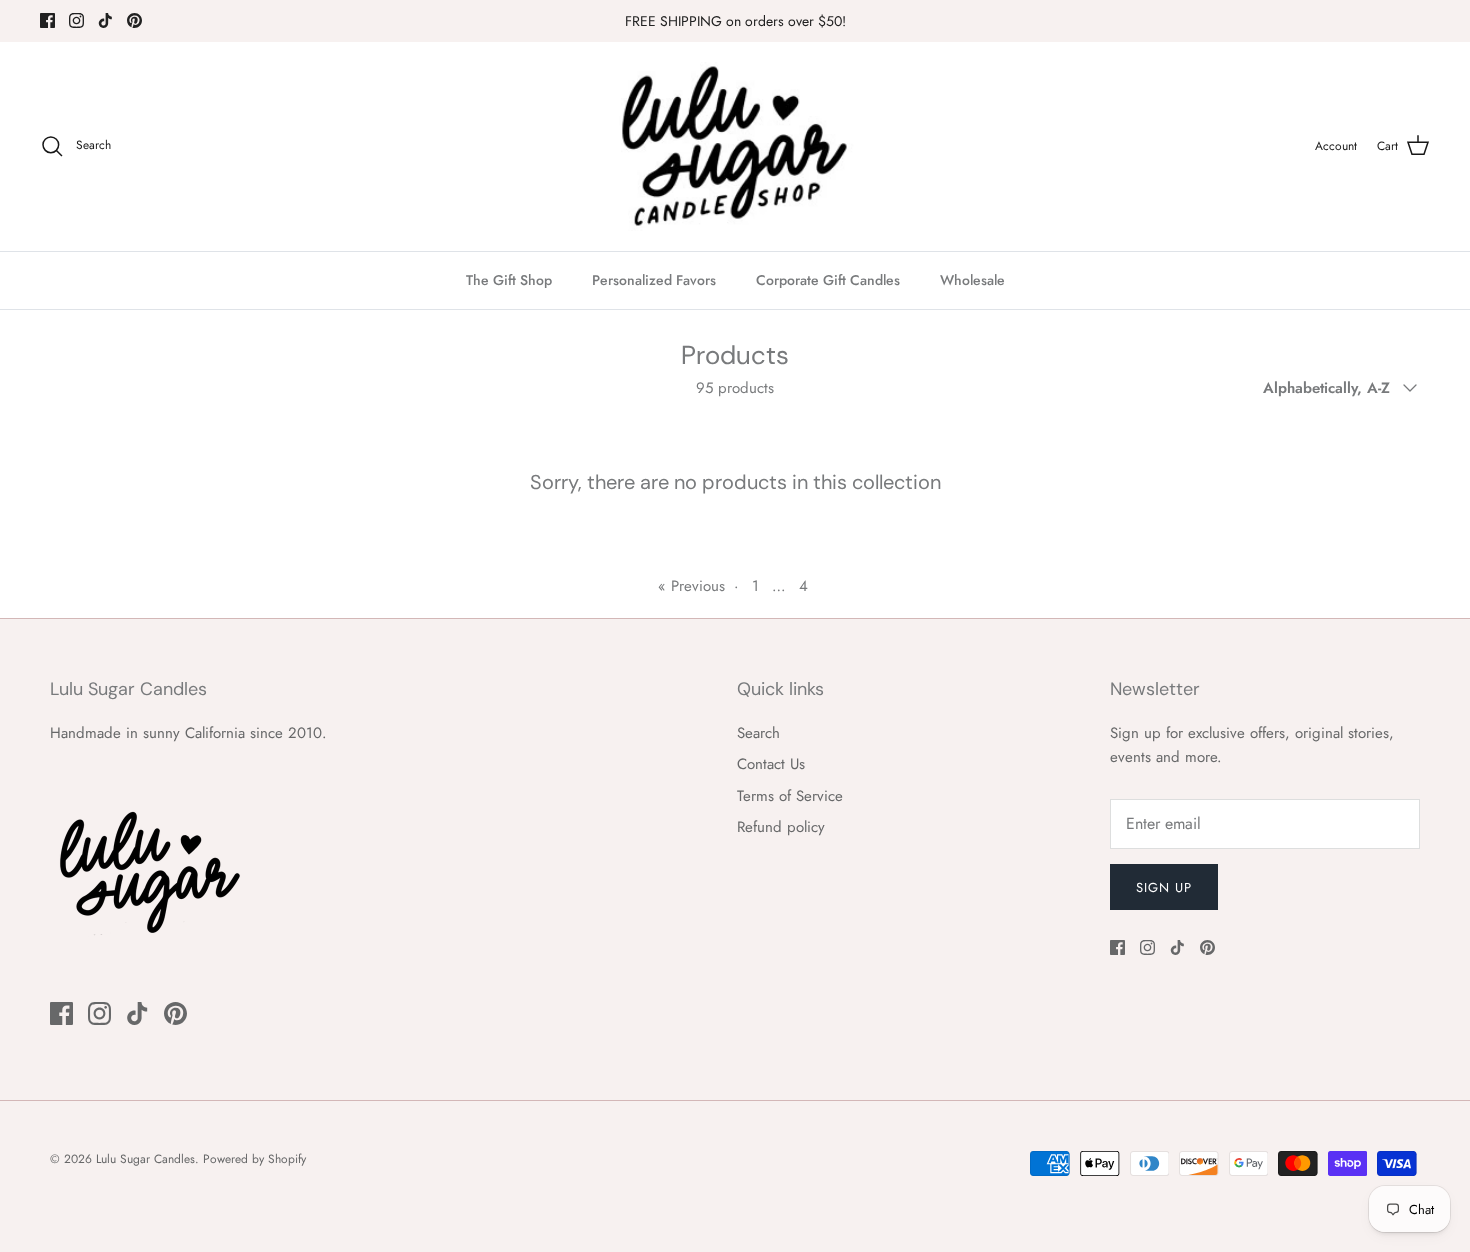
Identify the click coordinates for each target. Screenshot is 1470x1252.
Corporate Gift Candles (828, 280)
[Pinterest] (134, 20)
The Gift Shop (509, 280)
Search (758, 733)
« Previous (691, 586)
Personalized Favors (654, 280)
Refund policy (781, 827)
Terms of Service (790, 796)
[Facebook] (47, 20)
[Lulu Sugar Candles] (735, 146)
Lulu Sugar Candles (145, 1159)
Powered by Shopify (254, 1159)
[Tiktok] (105, 20)
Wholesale (972, 280)
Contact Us (771, 764)
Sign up (1164, 887)
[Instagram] (76, 20)
